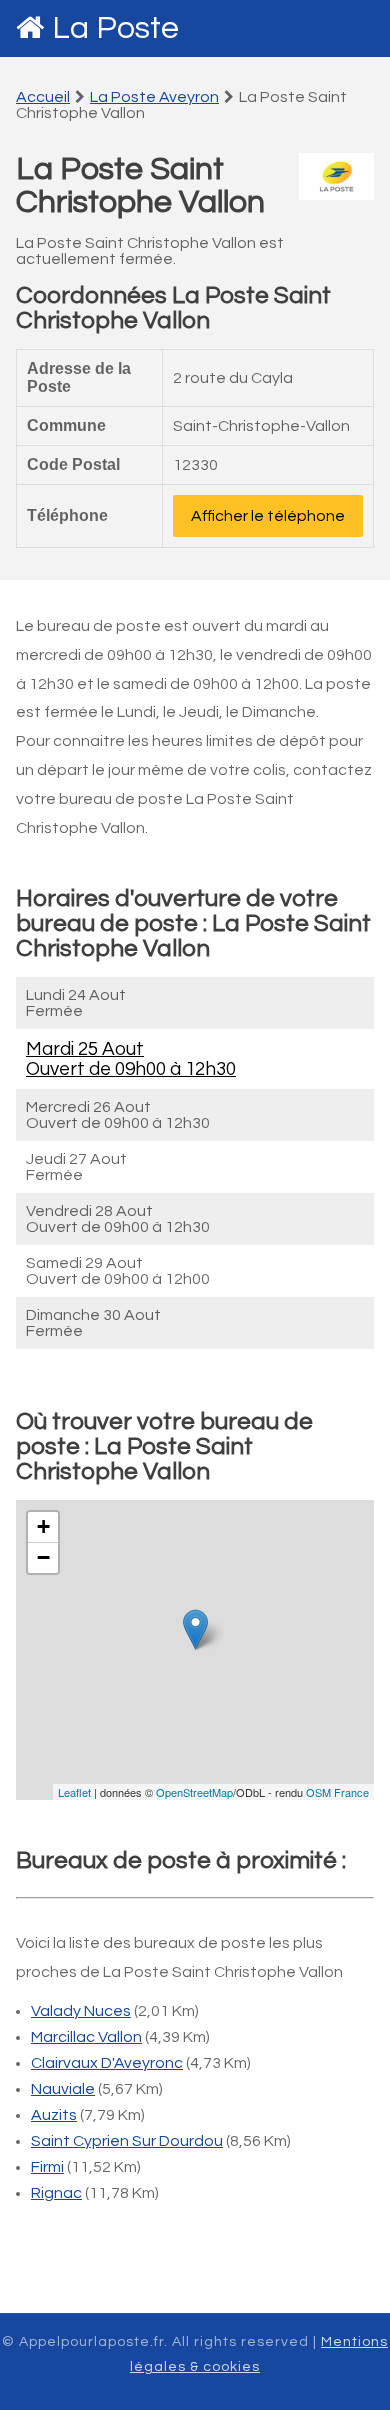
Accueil (43, 97)
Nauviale (63, 2089)
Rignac (56, 2193)
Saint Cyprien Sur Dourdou (127, 2141)
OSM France (337, 1792)
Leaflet (74, 1792)
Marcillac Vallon (86, 2037)
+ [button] (43, 1526)
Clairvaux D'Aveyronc (107, 2063)
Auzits (54, 2115)
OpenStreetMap (194, 1792)
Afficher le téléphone (268, 516)
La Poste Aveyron (154, 97)
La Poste (115, 28)
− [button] (43, 1557)
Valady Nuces (81, 2011)
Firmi (47, 2167)
